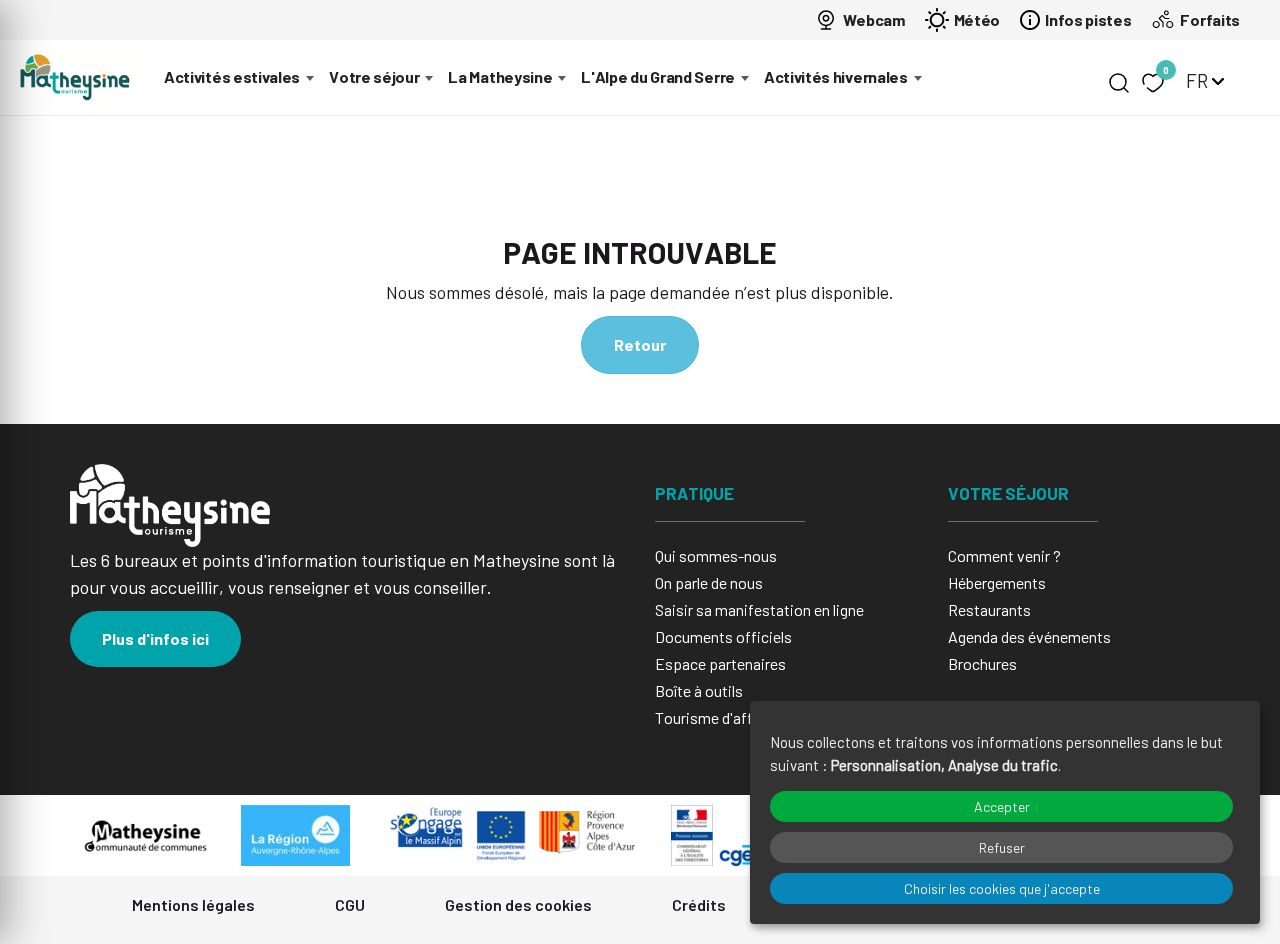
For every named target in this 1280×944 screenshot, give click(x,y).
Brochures (982, 663)
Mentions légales (193, 904)
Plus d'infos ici (155, 638)
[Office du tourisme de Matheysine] (75, 77)
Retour (640, 344)
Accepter (1002, 806)
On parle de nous (709, 582)
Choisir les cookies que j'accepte (1002, 888)
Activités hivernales (836, 76)
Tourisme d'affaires (720, 717)
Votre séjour (374, 76)
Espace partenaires (720, 663)
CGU (350, 904)
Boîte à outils (699, 690)
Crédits (699, 904)
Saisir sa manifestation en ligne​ (759, 609)
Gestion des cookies (518, 904)
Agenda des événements (1029, 636)
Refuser (1002, 847)
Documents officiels (723, 636)
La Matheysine (500, 76)
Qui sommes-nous (716, 555)
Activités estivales (232, 76)
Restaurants (989, 609)
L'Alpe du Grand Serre (658, 76)
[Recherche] (1119, 83)
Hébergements (997, 582)
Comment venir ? (1004, 555)
